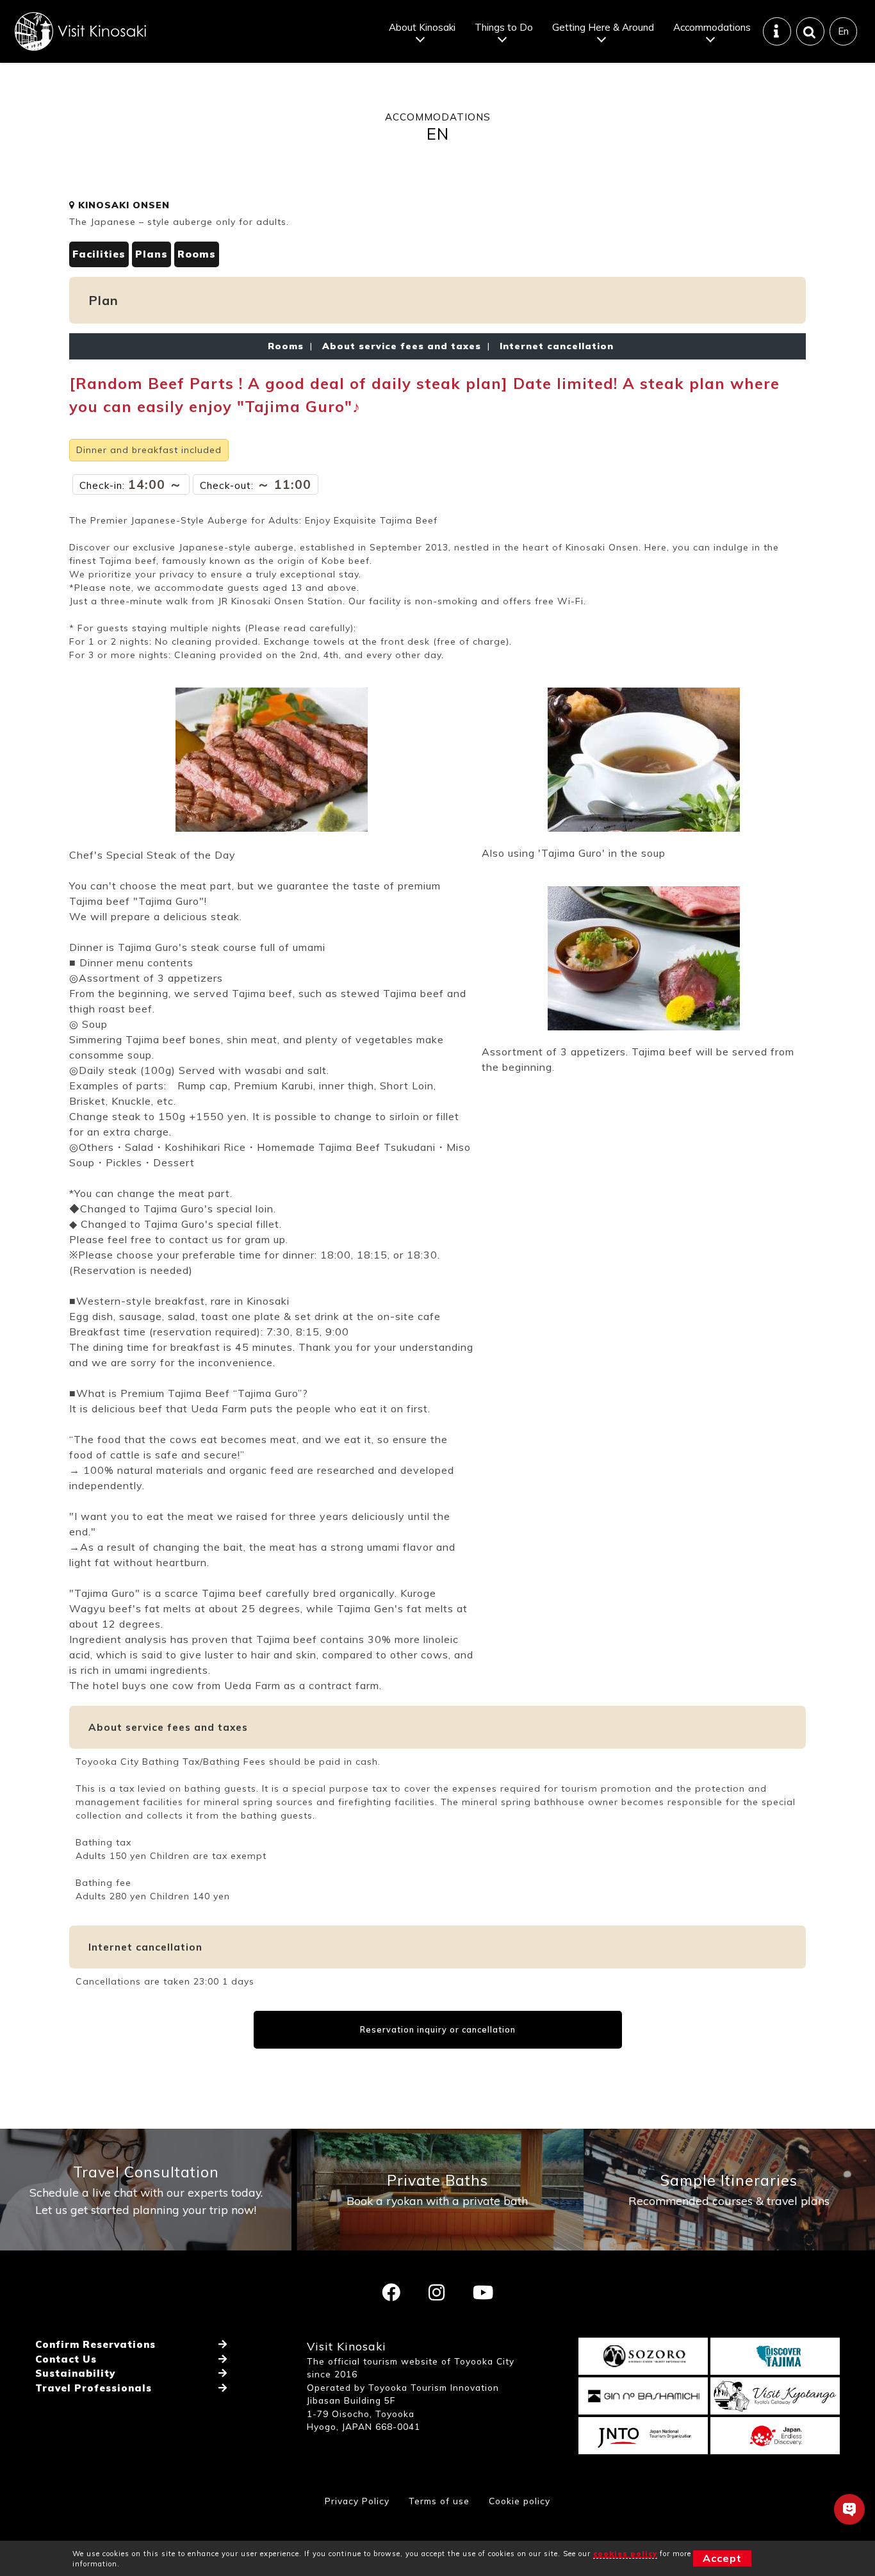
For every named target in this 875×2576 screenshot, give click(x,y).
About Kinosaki (422, 27)
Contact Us (66, 2359)
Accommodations (712, 27)
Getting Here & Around (603, 27)
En (843, 31)
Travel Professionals (94, 2388)
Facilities (99, 254)
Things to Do (504, 27)
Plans (151, 254)
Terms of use (439, 2501)
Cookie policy (519, 2501)
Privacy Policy (357, 2501)
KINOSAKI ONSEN (122, 205)
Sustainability (75, 2373)
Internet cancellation (553, 346)
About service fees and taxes (402, 346)
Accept (722, 2558)
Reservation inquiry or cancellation (438, 2029)
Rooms (197, 254)
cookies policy (625, 2554)
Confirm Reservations (95, 2344)
